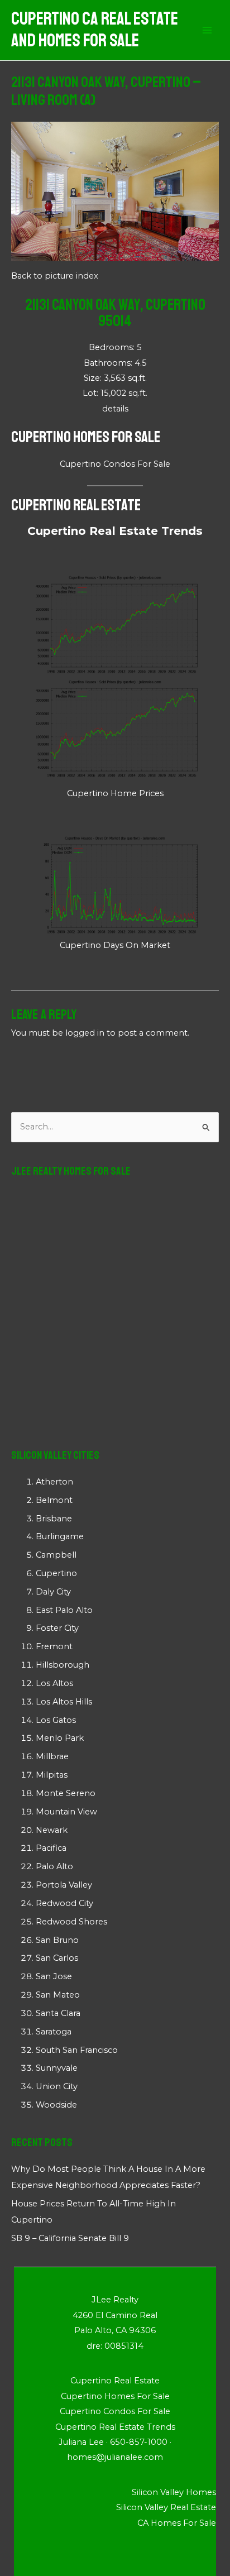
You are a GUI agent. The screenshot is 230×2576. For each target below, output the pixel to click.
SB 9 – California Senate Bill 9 (70, 2238)
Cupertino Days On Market (115, 945)
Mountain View (66, 1812)
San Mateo (58, 1995)
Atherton (54, 1482)
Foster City (57, 1628)
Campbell (56, 1555)
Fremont (54, 1646)
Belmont (54, 1500)
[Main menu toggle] (207, 30)
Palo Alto (54, 1866)
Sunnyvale (57, 2068)
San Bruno (57, 1940)
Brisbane (54, 1519)
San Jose (54, 1976)
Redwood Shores (71, 1922)
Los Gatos (56, 1720)
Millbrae (52, 1756)
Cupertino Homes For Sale (86, 437)
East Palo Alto (64, 1610)
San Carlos (57, 1958)
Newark (52, 1830)
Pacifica (51, 1848)
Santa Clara (58, 2013)
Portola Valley (64, 1885)
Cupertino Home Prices (115, 793)
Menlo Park (60, 1738)
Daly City (53, 1592)
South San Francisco (77, 2050)
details (115, 409)
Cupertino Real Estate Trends (115, 531)
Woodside (56, 2105)
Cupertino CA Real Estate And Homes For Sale (95, 30)
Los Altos (54, 1683)
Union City (57, 2086)
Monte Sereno (66, 1793)
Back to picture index (55, 276)
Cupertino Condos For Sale (115, 464)
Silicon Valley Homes (174, 2492)
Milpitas (52, 1775)
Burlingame (60, 1536)
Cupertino (56, 1573)
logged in (85, 1033)
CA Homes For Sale (177, 2523)
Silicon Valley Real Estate (166, 2507)
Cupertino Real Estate (76, 505)
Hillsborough (63, 1665)
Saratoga (54, 2032)
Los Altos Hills (64, 1702)
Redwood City (64, 1903)
